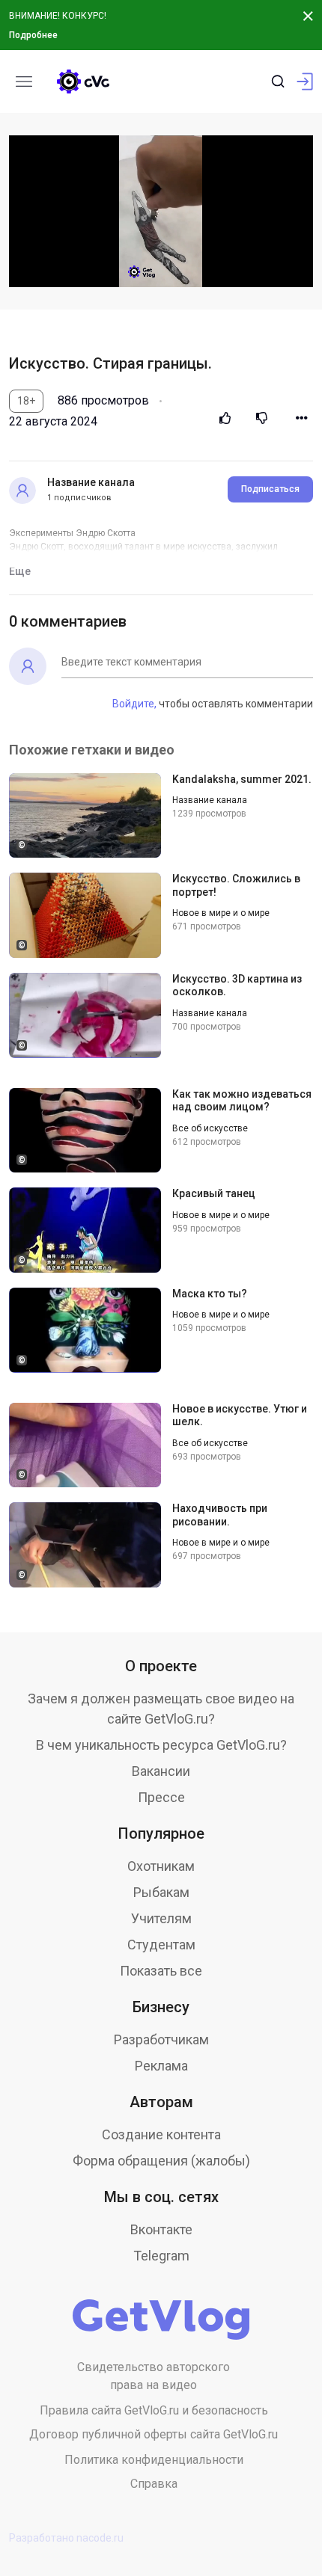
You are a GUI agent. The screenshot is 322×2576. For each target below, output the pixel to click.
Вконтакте (161, 2229)
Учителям (161, 1918)
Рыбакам (161, 1892)
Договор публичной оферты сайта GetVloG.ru (154, 2434)
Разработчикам (161, 2039)
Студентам (161, 1945)
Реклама (161, 2066)
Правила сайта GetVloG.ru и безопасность (154, 2410)
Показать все (161, 1971)
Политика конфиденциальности (154, 2460)
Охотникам (161, 1866)
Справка (154, 2484)
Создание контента (161, 2134)
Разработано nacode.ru (66, 2538)
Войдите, (134, 704)
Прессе (161, 1797)
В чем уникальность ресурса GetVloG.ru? (161, 1745)
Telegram (161, 2256)
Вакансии (161, 1771)
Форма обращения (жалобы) (161, 2161)
